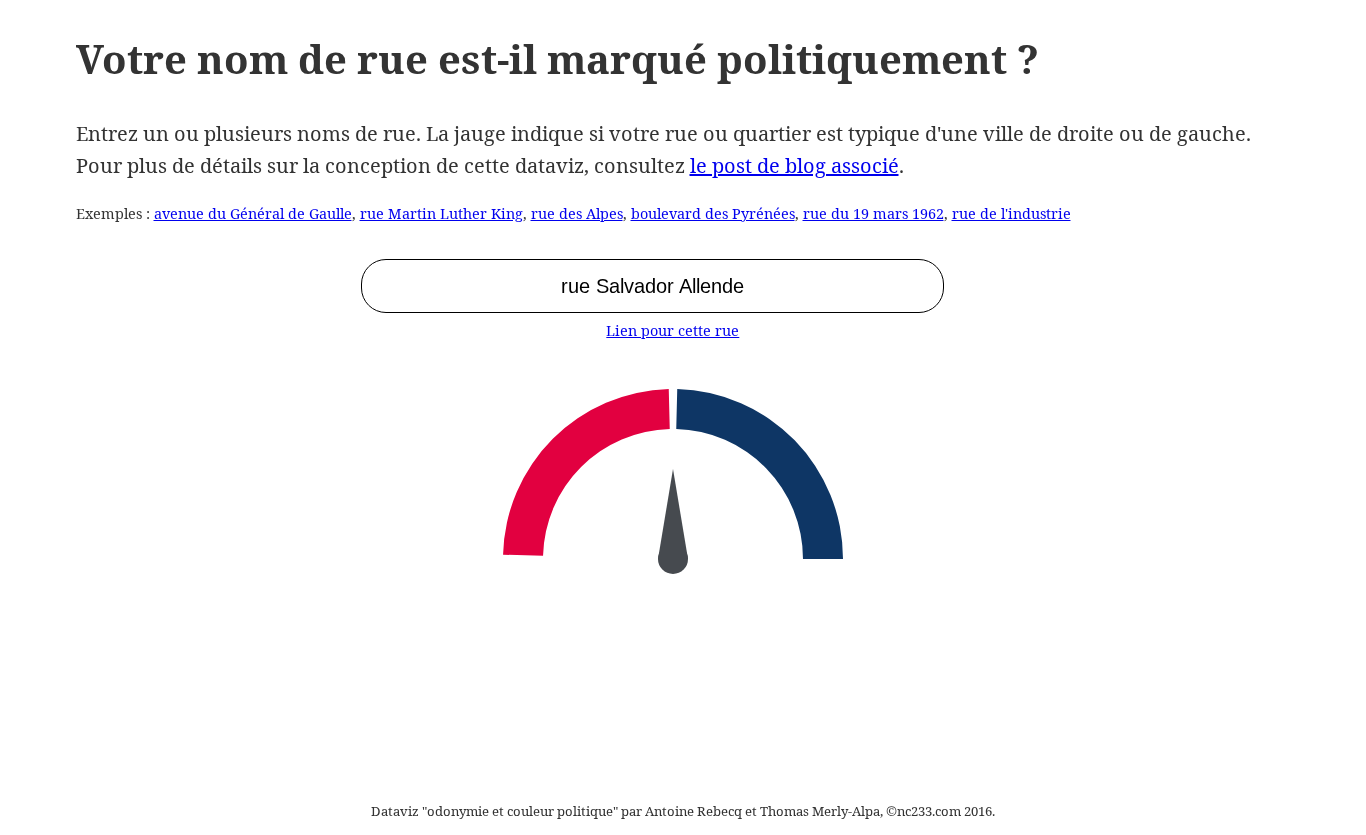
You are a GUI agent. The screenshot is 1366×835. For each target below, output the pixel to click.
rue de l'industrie (1011, 213)
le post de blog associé (794, 165)
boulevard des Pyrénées (713, 213)
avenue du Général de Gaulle (253, 213)
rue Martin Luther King (441, 213)
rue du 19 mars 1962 (873, 213)
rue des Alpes (577, 213)
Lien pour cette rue (672, 330)
